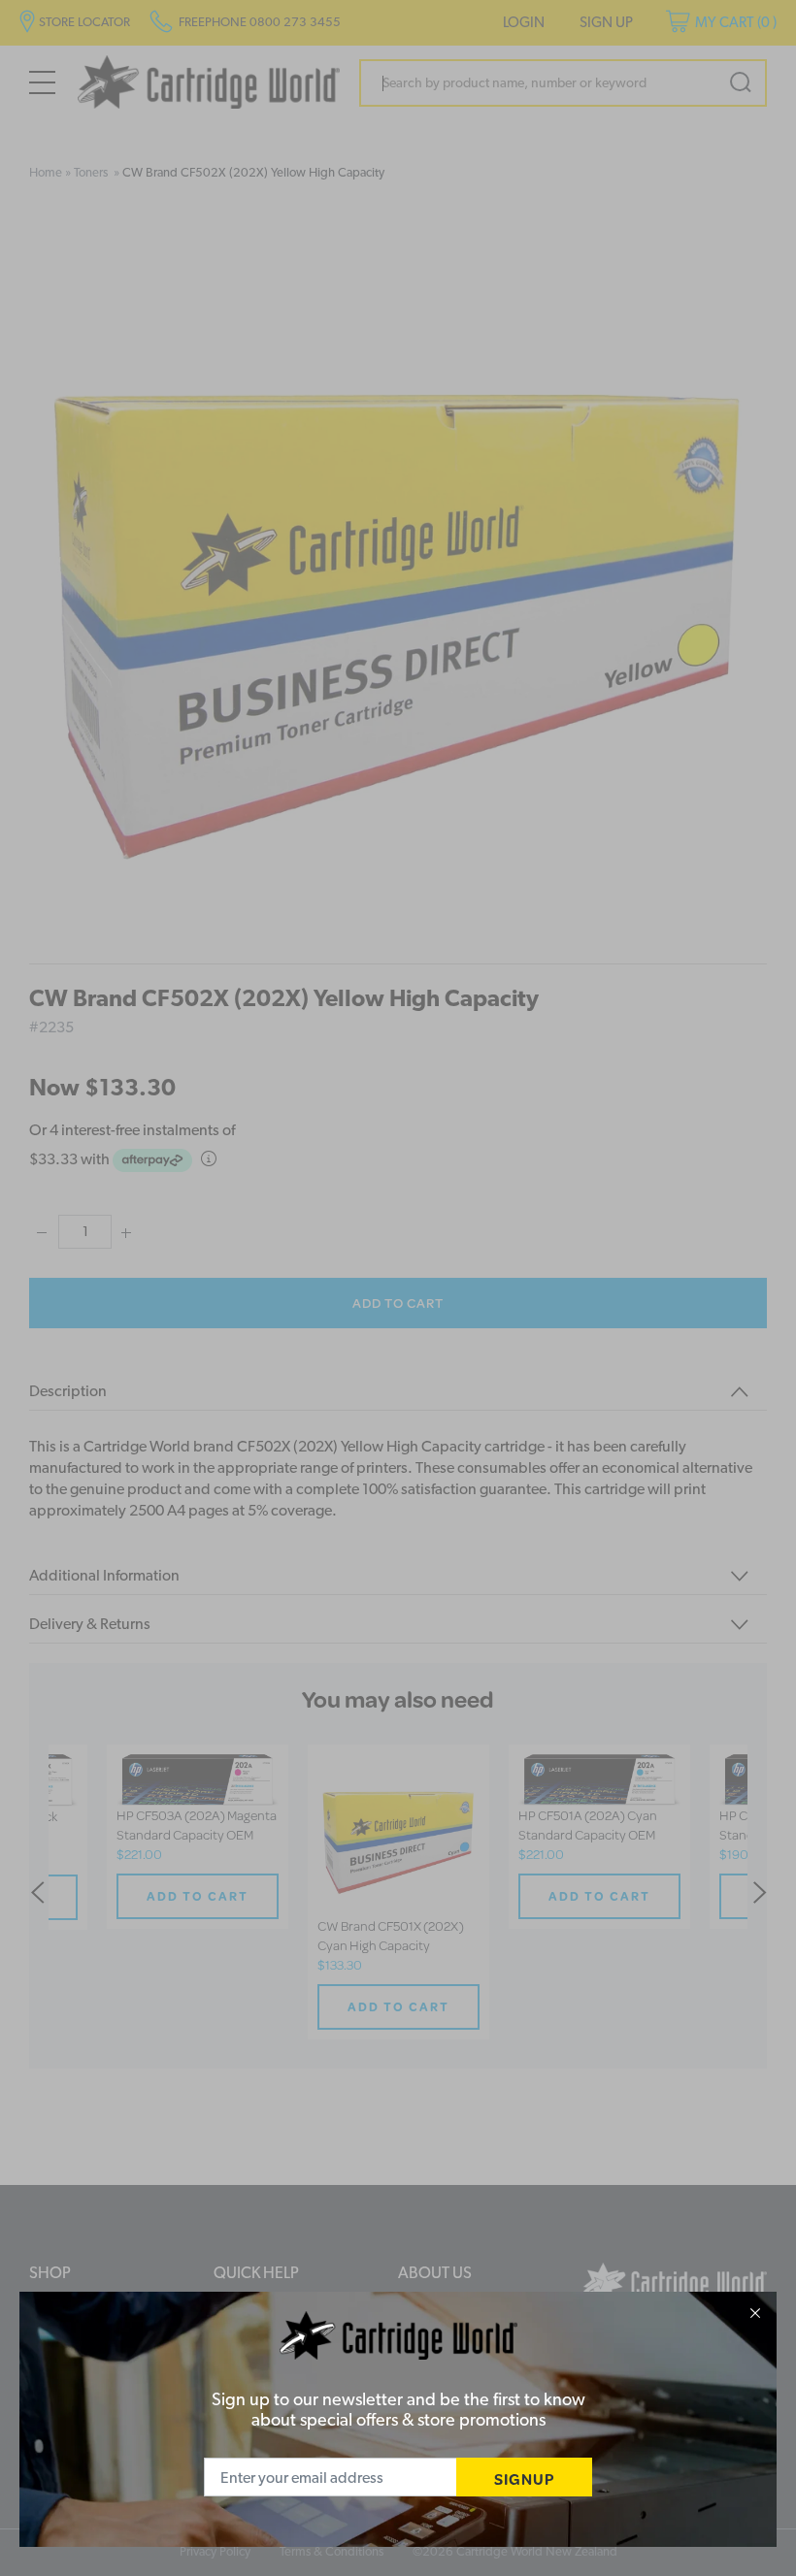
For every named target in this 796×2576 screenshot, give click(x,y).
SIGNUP (524, 2478)
